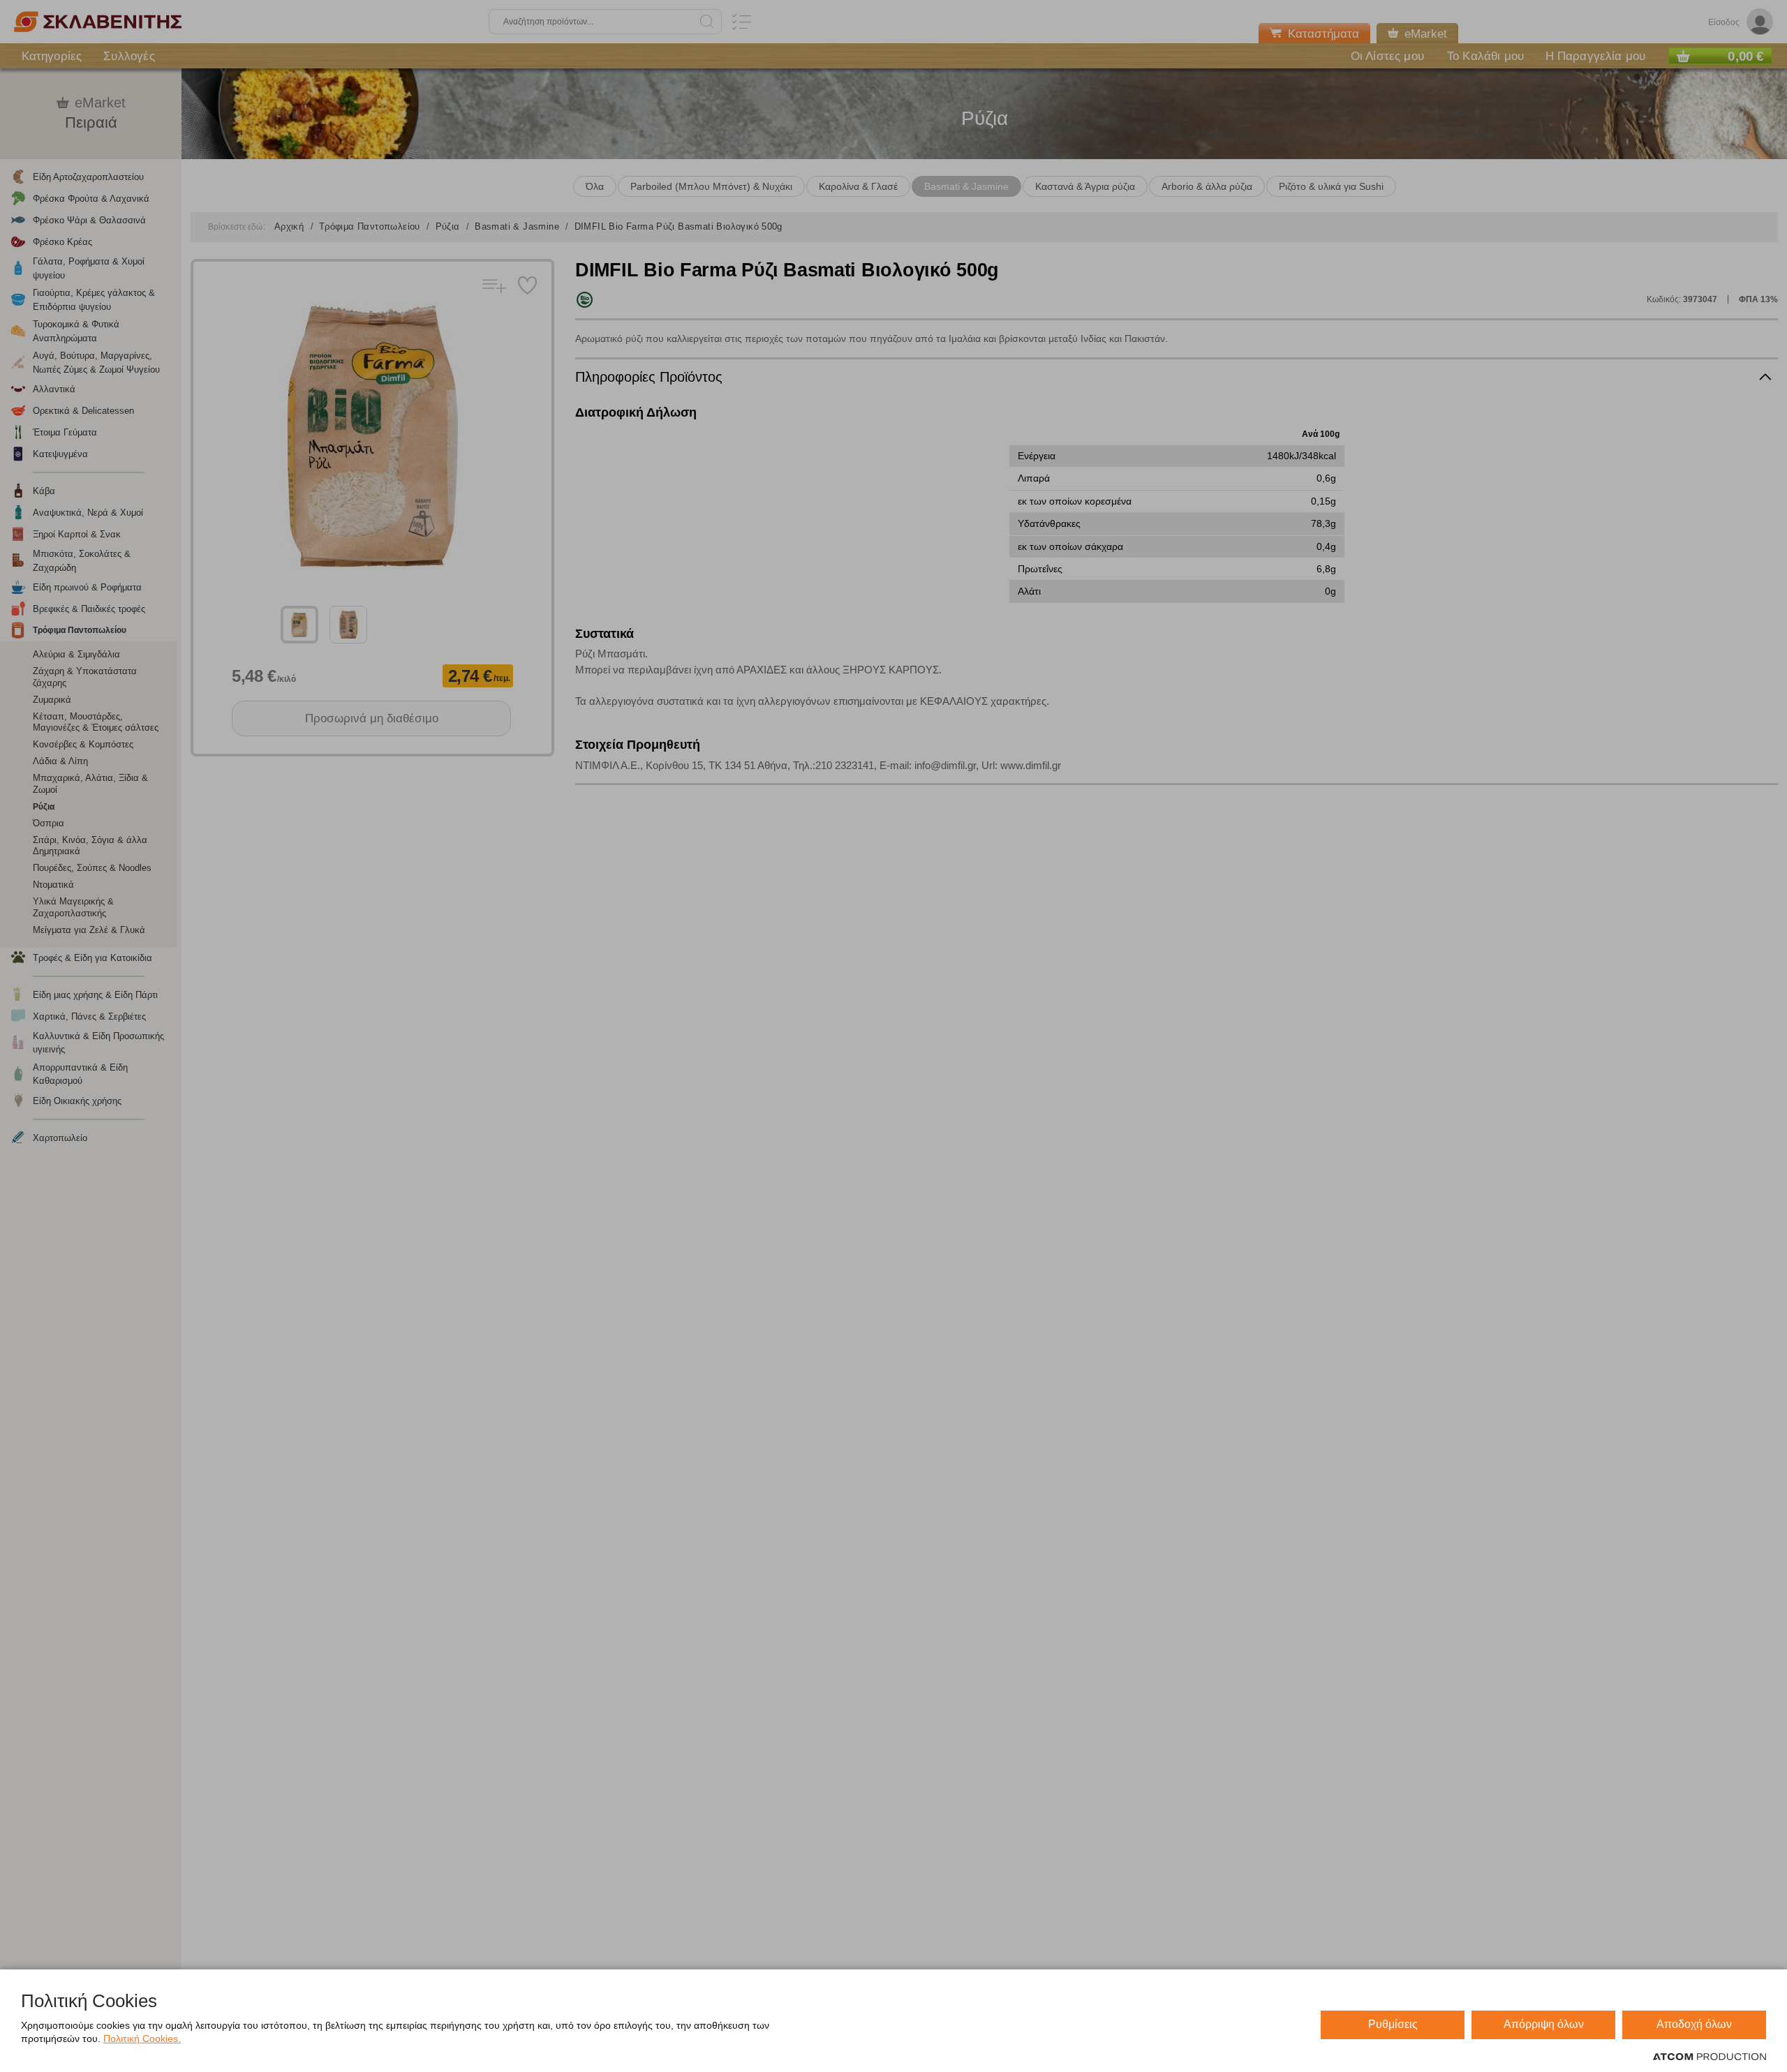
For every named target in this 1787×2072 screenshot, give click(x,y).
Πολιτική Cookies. (142, 2039)
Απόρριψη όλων (1544, 2024)
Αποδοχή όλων (1694, 2024)
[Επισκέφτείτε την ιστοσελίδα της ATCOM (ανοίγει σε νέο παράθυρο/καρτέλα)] (1710, 2057)
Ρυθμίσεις (1393, 2024)
